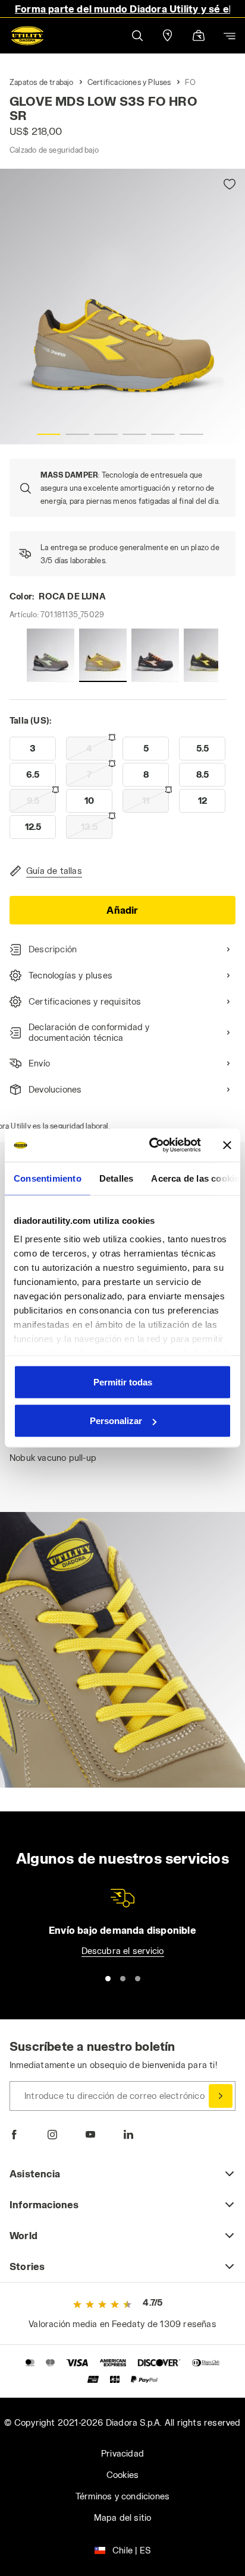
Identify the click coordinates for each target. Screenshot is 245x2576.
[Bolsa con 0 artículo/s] (199, 37)
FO (190, 82)
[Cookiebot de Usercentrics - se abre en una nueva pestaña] (152, 1145)
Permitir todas (123, 1382)
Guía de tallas (54, 871)
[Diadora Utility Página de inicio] (27, 36)
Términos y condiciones (122, 2496)
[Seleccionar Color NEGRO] (208, 655)
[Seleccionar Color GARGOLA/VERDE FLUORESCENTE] (51, 655)
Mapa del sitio (123, 2517)
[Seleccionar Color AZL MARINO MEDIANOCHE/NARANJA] (155, 655)
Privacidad (122, 2453)
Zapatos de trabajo (42, 82)
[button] (137, 35)
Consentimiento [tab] (48, 1178)
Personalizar (116, 1421)
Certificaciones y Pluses (129, 82)
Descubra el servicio (123, 1951)
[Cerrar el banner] (227, 1145)
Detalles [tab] (117, 1178)
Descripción (53, 949)
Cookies (122, 2475)
